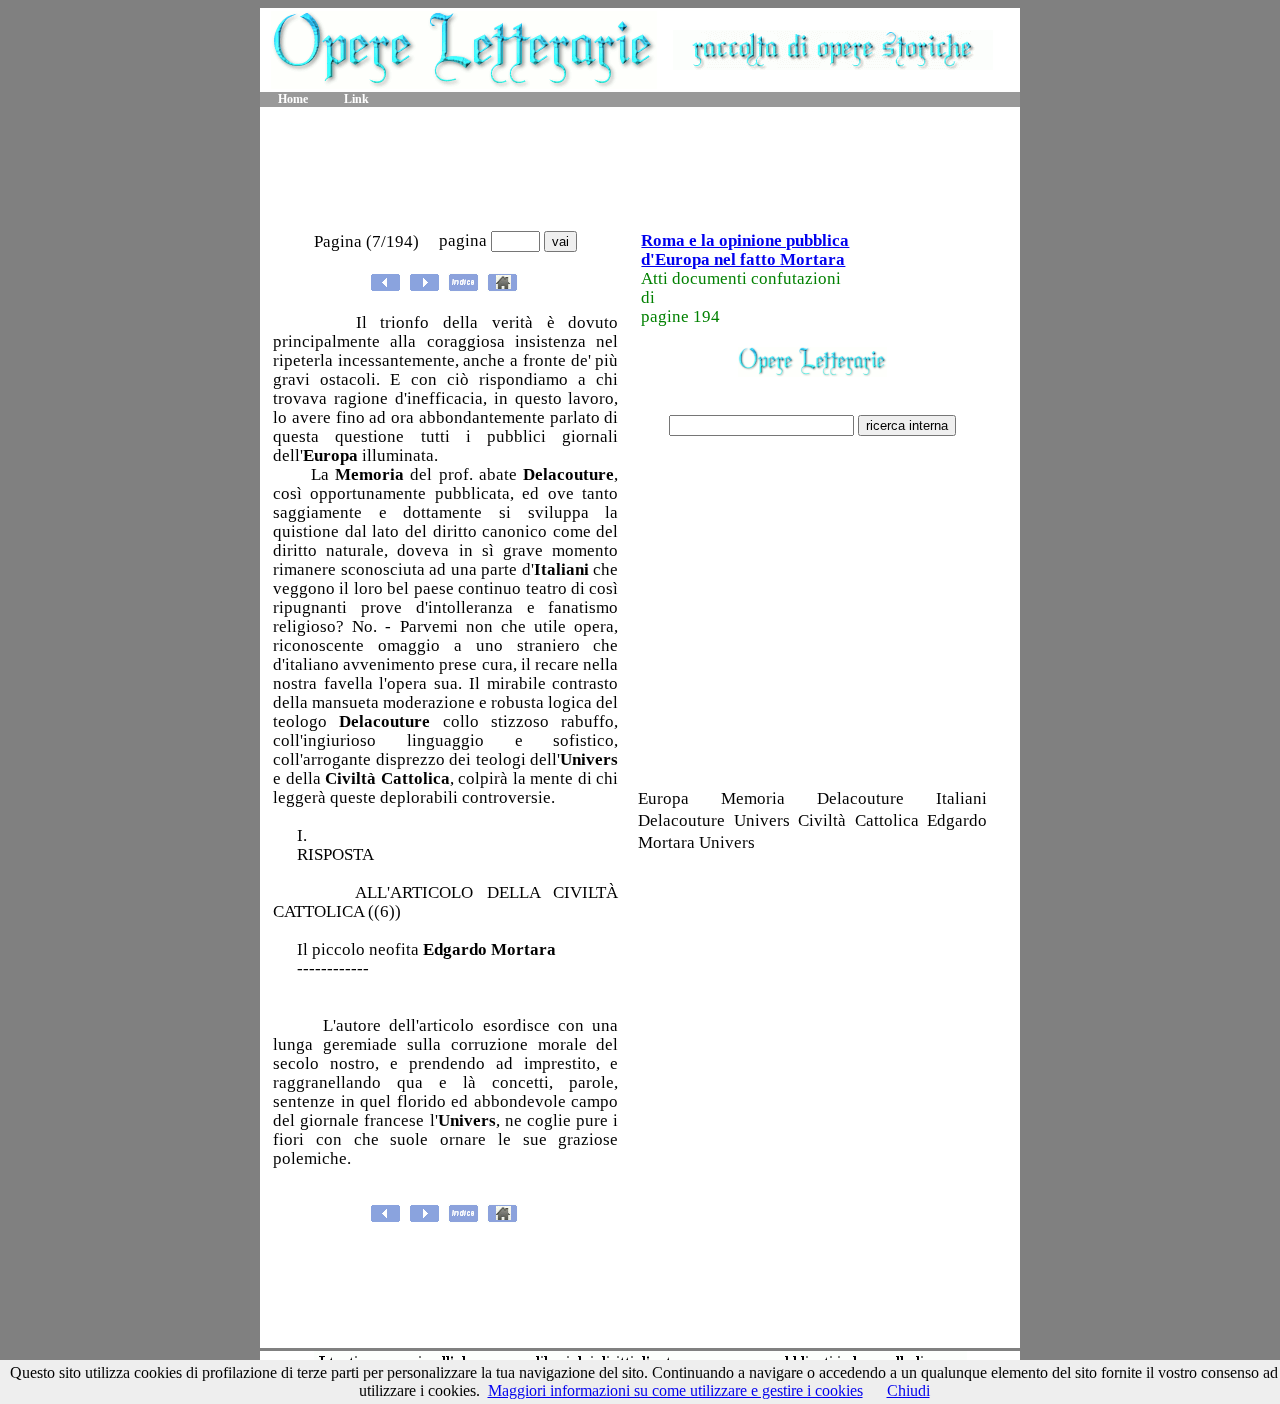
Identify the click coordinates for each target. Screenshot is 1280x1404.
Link (356, 99)
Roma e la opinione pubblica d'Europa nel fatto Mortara (745, 250)
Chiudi (908, 1390)
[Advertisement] (640, 170)
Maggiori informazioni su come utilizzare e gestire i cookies (675, 1390)
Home (293, 99)
